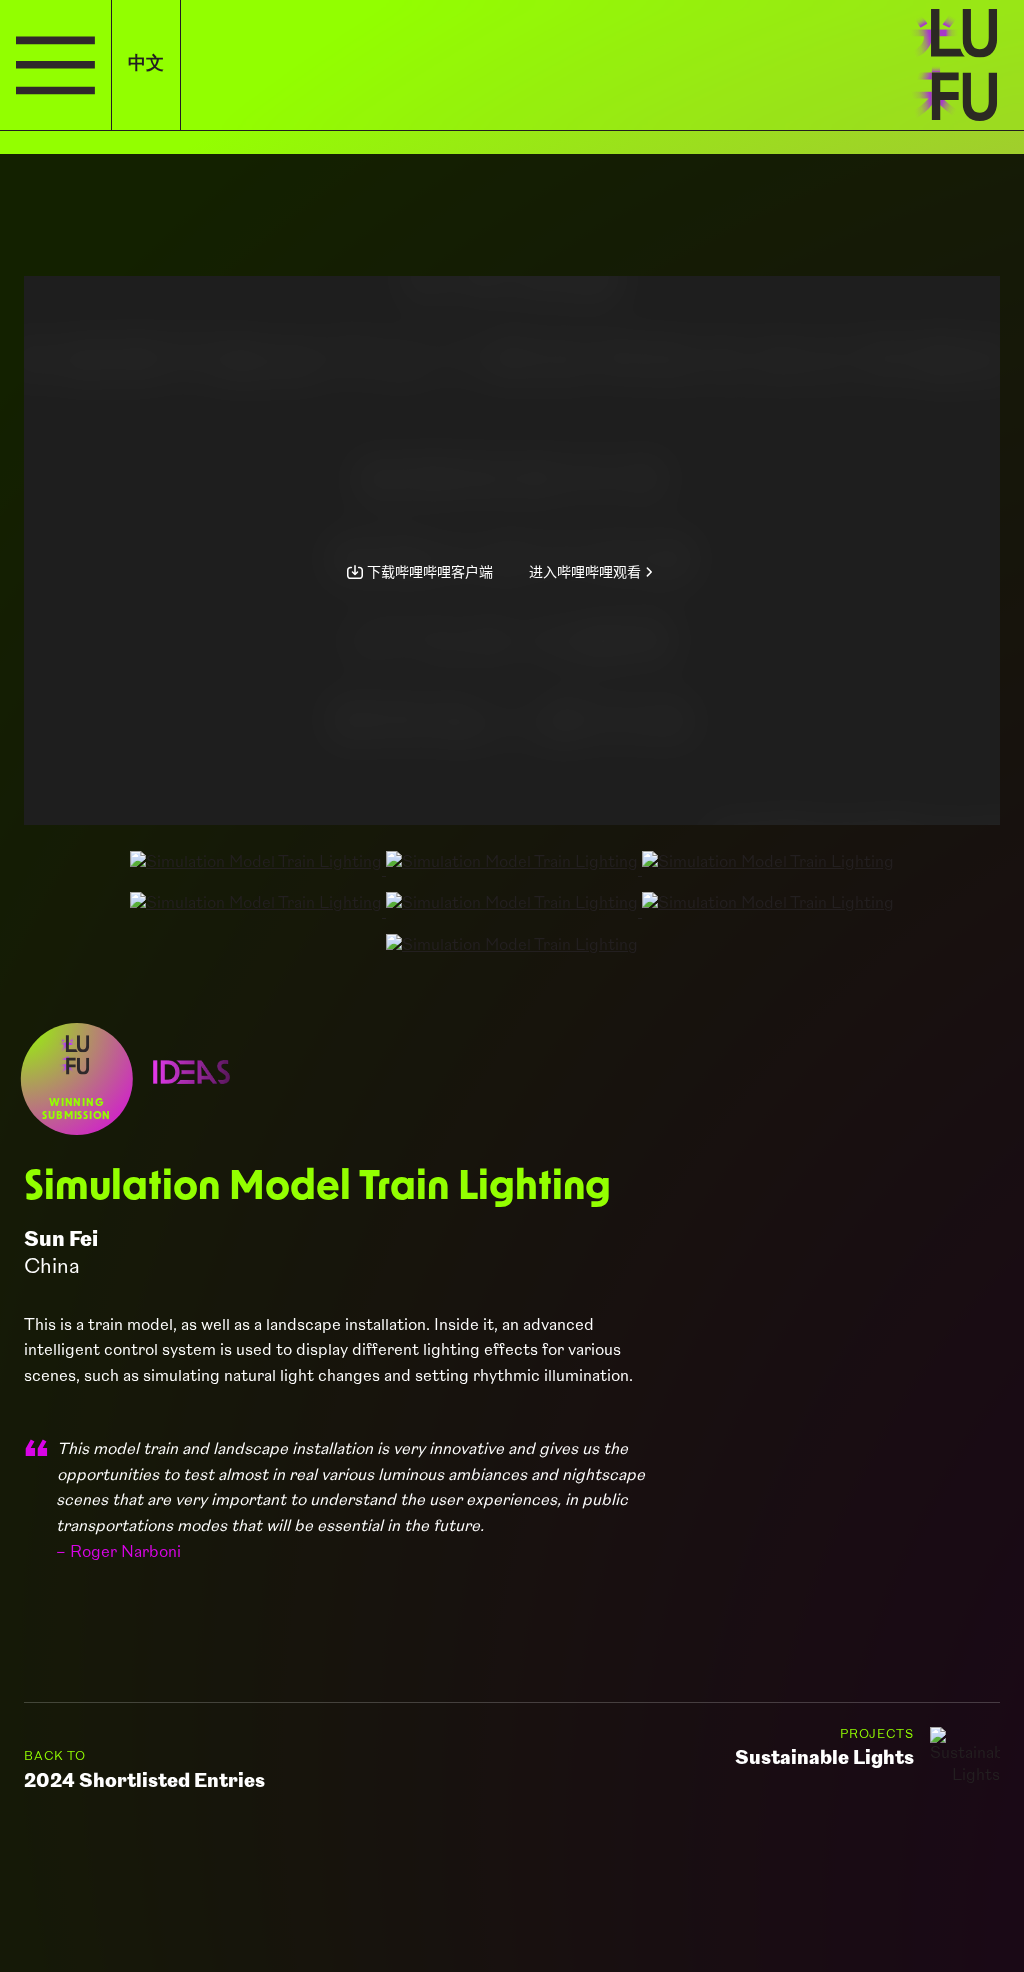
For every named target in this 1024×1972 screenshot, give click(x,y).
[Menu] (55, 65)
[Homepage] (962, 65)
